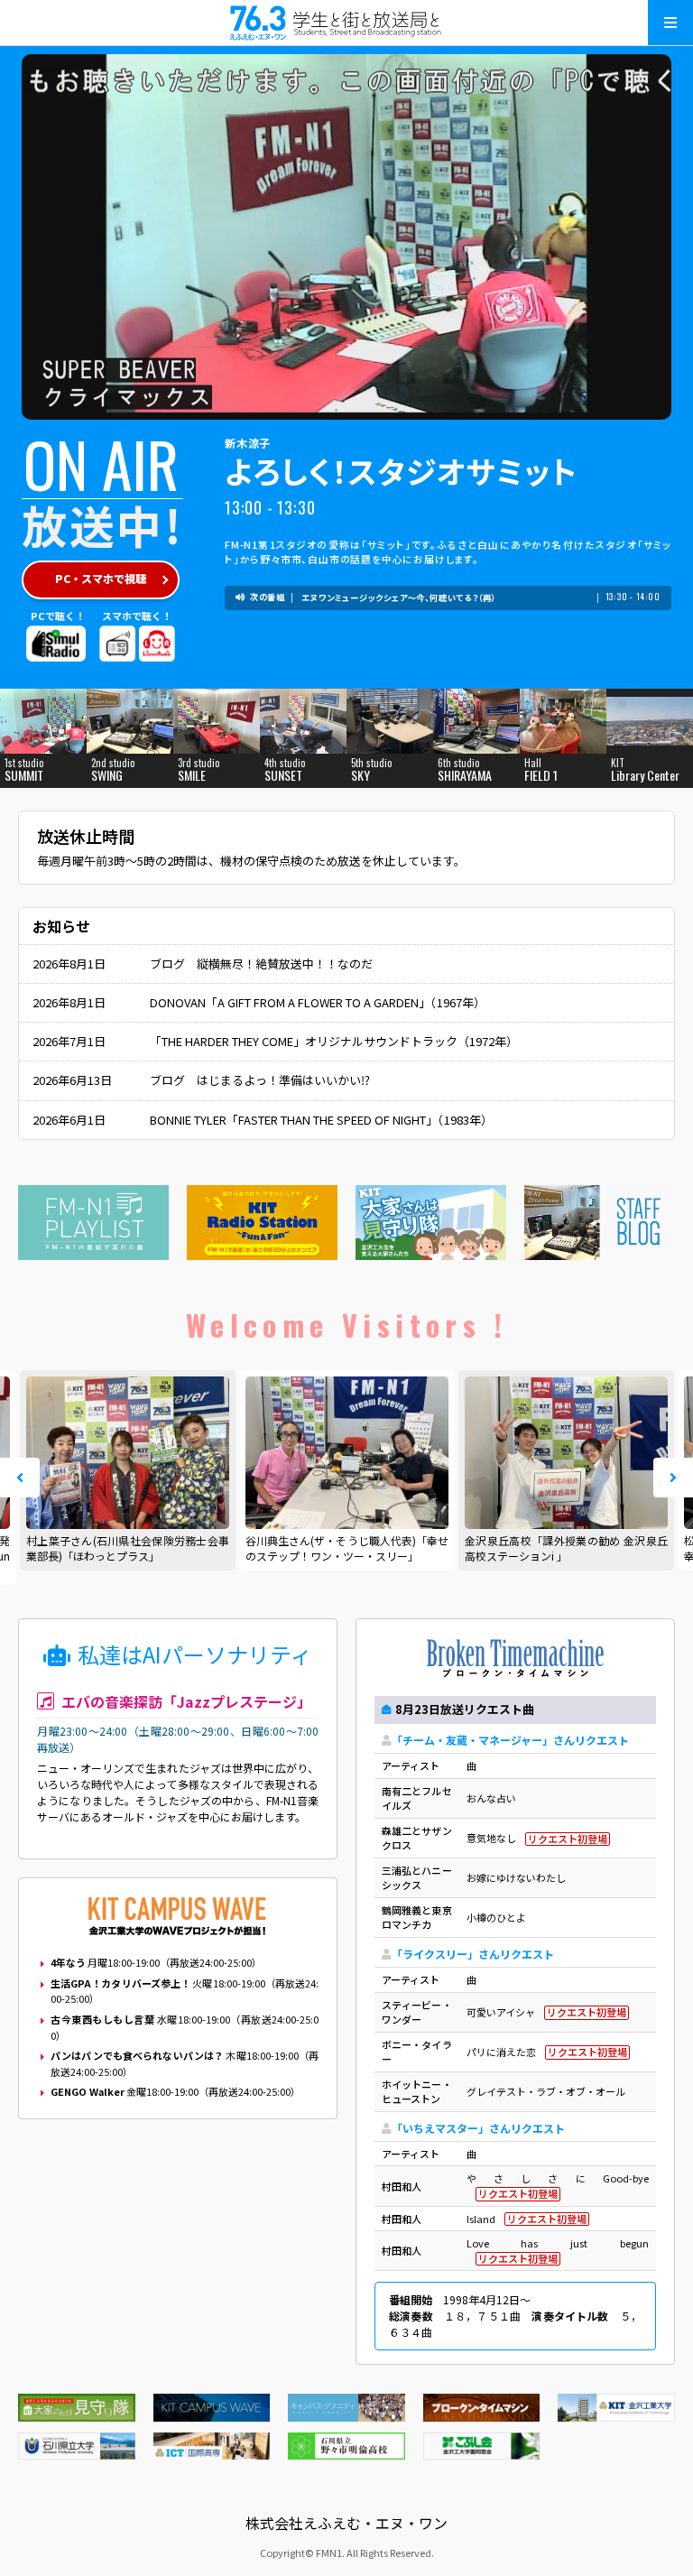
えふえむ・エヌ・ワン (346, 23)
